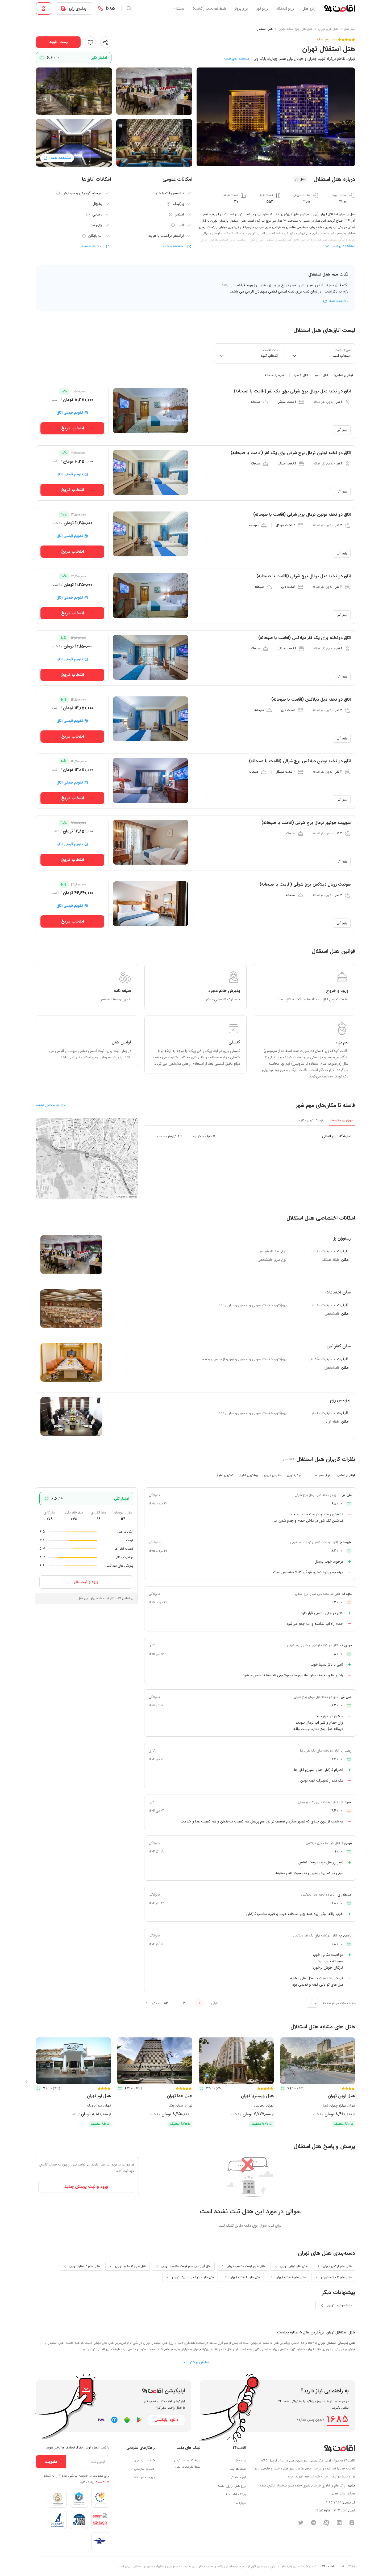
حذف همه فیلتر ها (57, 375)
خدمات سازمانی (144, 2469)
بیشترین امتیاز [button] (249, 1475)
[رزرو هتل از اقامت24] (340, 9)
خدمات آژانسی (145, 2460)
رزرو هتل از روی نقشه (232, 2486)
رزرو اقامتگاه (285, 9)
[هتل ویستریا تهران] (236, 2061)
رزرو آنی (342, 430)
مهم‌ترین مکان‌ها (342, 1120)
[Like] (90, 42)
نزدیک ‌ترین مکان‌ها (310, 1121)
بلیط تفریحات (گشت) (209, 9)
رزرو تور (262, 9)
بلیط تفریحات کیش (187, 2460)
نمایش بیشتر (199, 2362)
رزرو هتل (309, 9)
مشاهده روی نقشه (236, 59)
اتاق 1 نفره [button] (321, 375)
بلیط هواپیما (238, 2469)
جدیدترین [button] (294, 1475)
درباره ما (241, 2503)
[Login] (44, 9)
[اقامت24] (340, 2448)
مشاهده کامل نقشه (51, 1105)
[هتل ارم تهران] (73, 2061)
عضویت (51, 2462)
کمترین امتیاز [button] (225, 1475)
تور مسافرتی (238, 2477)
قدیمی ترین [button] (273, 1475)
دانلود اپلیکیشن (166, 2420)
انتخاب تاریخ (72, 428)
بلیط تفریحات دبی (188, 2467)
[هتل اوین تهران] (318, 2061)
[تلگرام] (314, 2523)
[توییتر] (301, 2523)
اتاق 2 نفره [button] (301, 375)
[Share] (106, 42)
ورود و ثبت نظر (86, 1582)
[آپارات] (326, 2523)
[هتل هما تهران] (155, 2061)
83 (166, 2003)
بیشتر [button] (180, 9)
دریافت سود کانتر (144, 2477)
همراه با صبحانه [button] (275, 375)
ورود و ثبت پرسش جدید (86, 2187)
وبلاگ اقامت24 (236, 2494)
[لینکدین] (339, 2523)
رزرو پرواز (241, 9)
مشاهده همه (173, 246)
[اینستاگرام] (352, 2523)
